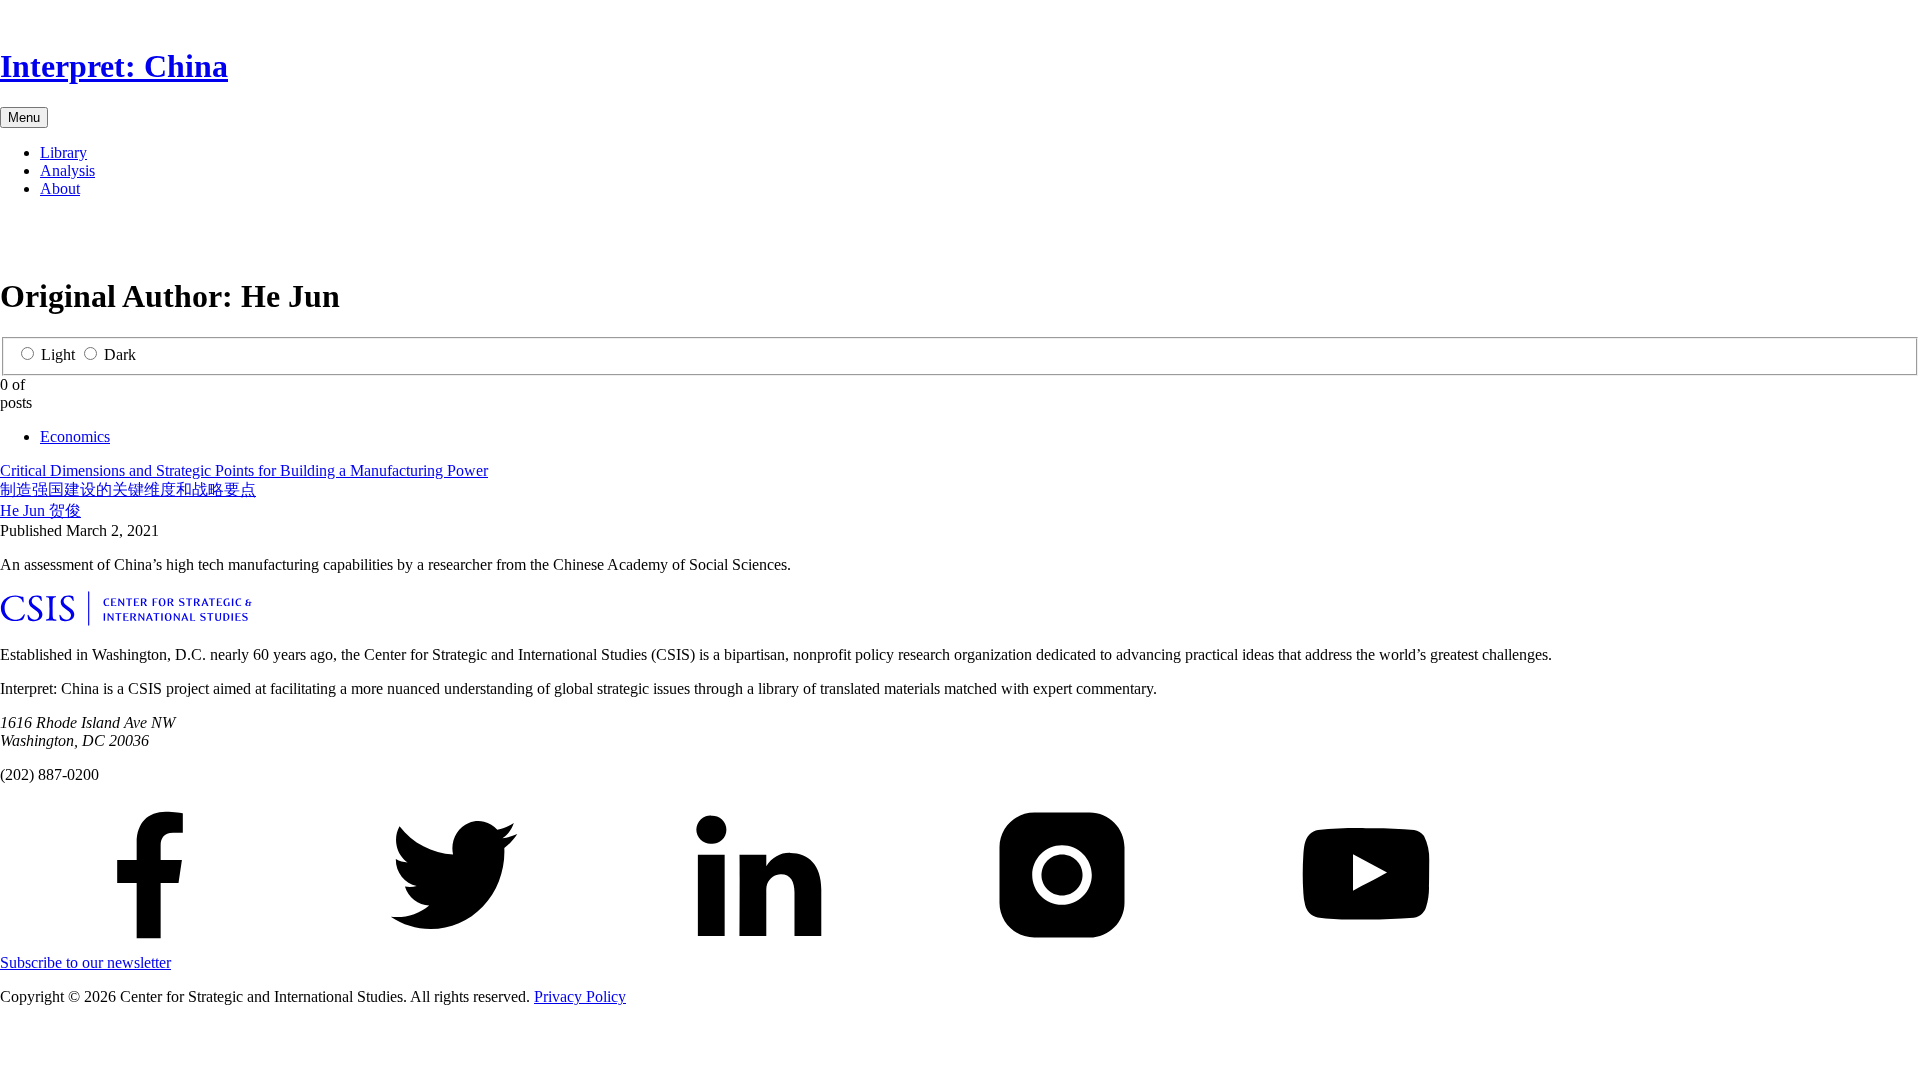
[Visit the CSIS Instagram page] (1062, 944)
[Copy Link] (176, 240)
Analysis (67, 170)
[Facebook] (16, 240)
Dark (120, 354)
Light (58, 354)
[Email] (112, 240)
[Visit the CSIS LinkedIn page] (758, 944)
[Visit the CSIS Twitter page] (454, 944)
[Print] (144, 240)
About (60, 188)
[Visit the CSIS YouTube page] (1366, 944)
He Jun (40, 510)
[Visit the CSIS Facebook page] (150, 944)
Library (63, 152)
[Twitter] (48, 240)
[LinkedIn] (80, 240)
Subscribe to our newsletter (85, 962)
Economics (75, 436)
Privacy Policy (580, 996)
